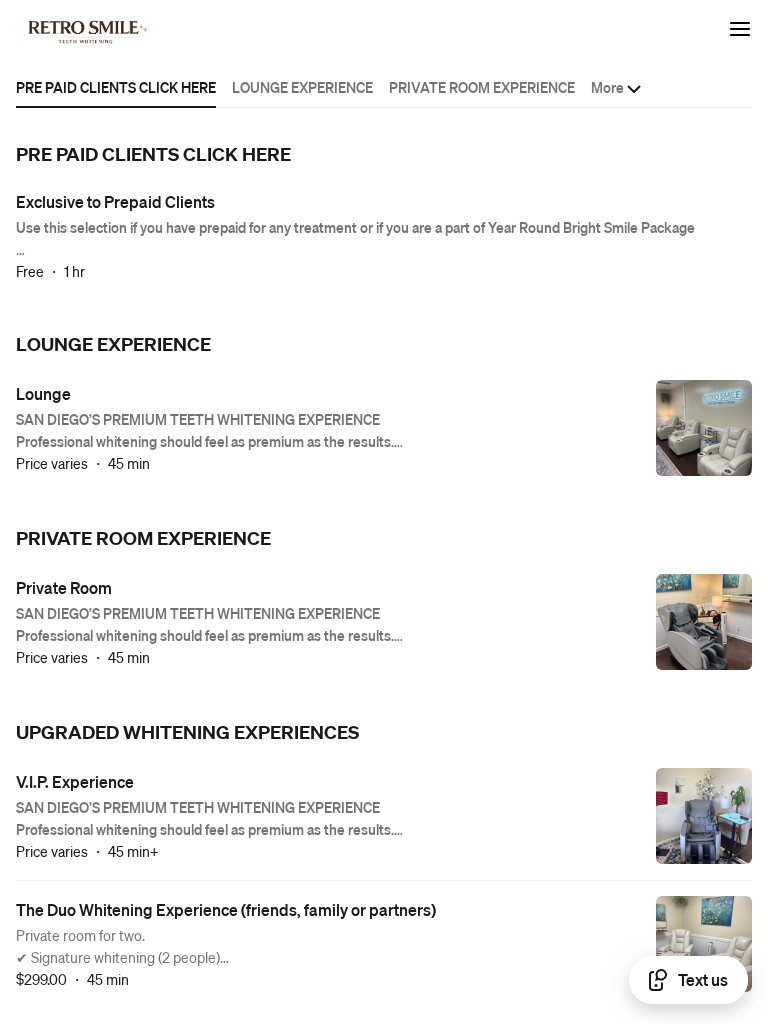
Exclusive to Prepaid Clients (115, 201)
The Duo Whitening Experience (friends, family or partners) (226, 909)
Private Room (64, 587)
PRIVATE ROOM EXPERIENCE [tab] (482, 87)
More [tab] (607, 87)
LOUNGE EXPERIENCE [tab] (302, 87)
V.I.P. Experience (75, 781)
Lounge (43, 393)
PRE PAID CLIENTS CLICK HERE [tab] (116, 87)
